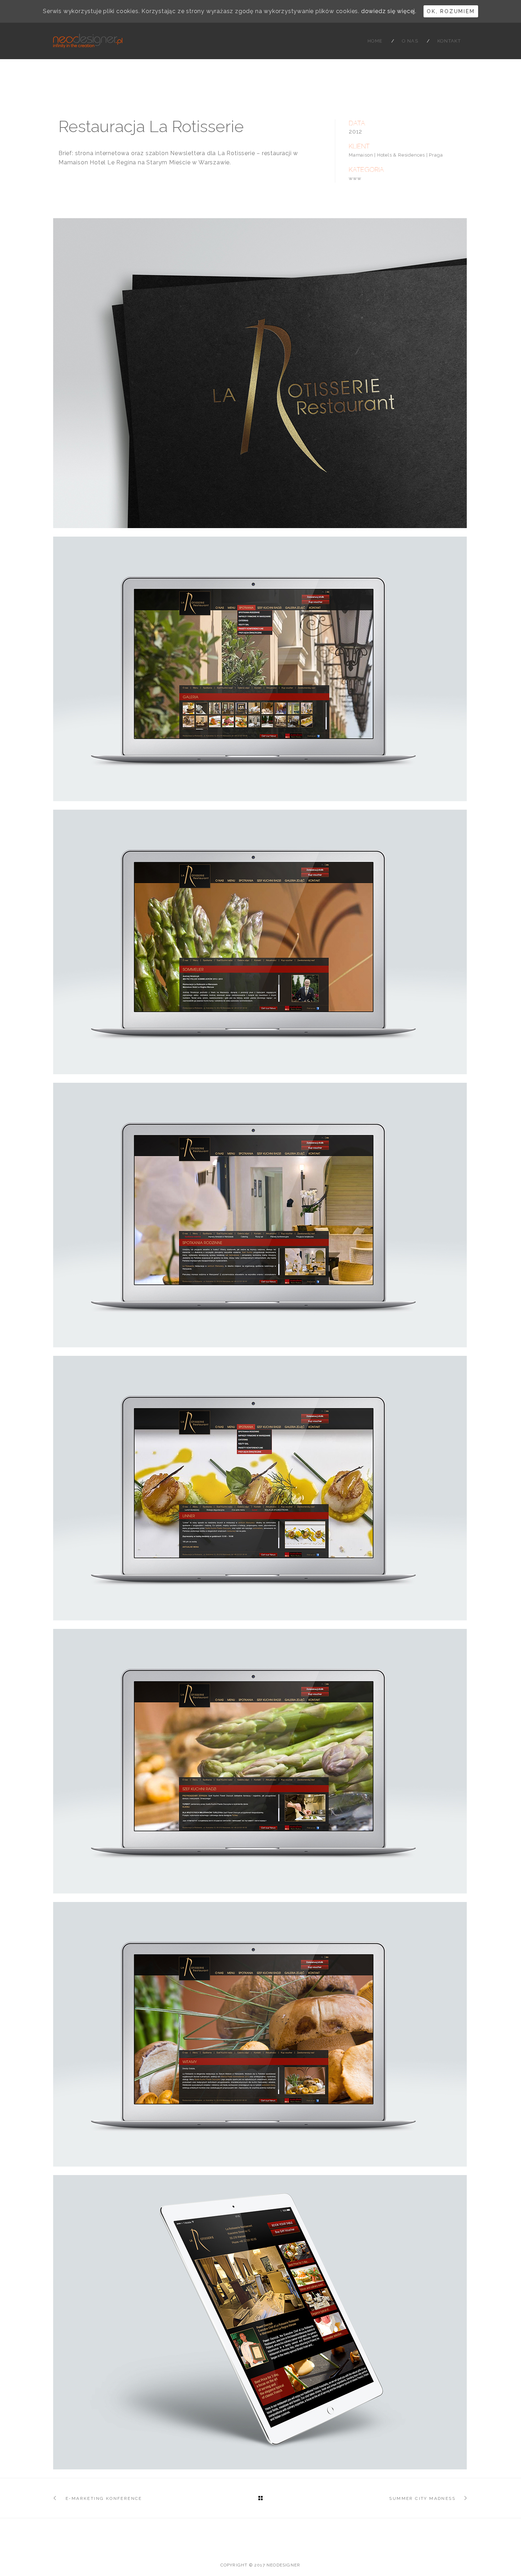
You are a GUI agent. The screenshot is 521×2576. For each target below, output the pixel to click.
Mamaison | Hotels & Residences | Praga (396, 155)
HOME (375, 41)
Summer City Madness (422, 2498)
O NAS (410, 41)
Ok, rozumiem (451, 11)
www (355, 178)
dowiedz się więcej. (389, 11)
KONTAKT (449, 41)
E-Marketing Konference (104, 2498)
